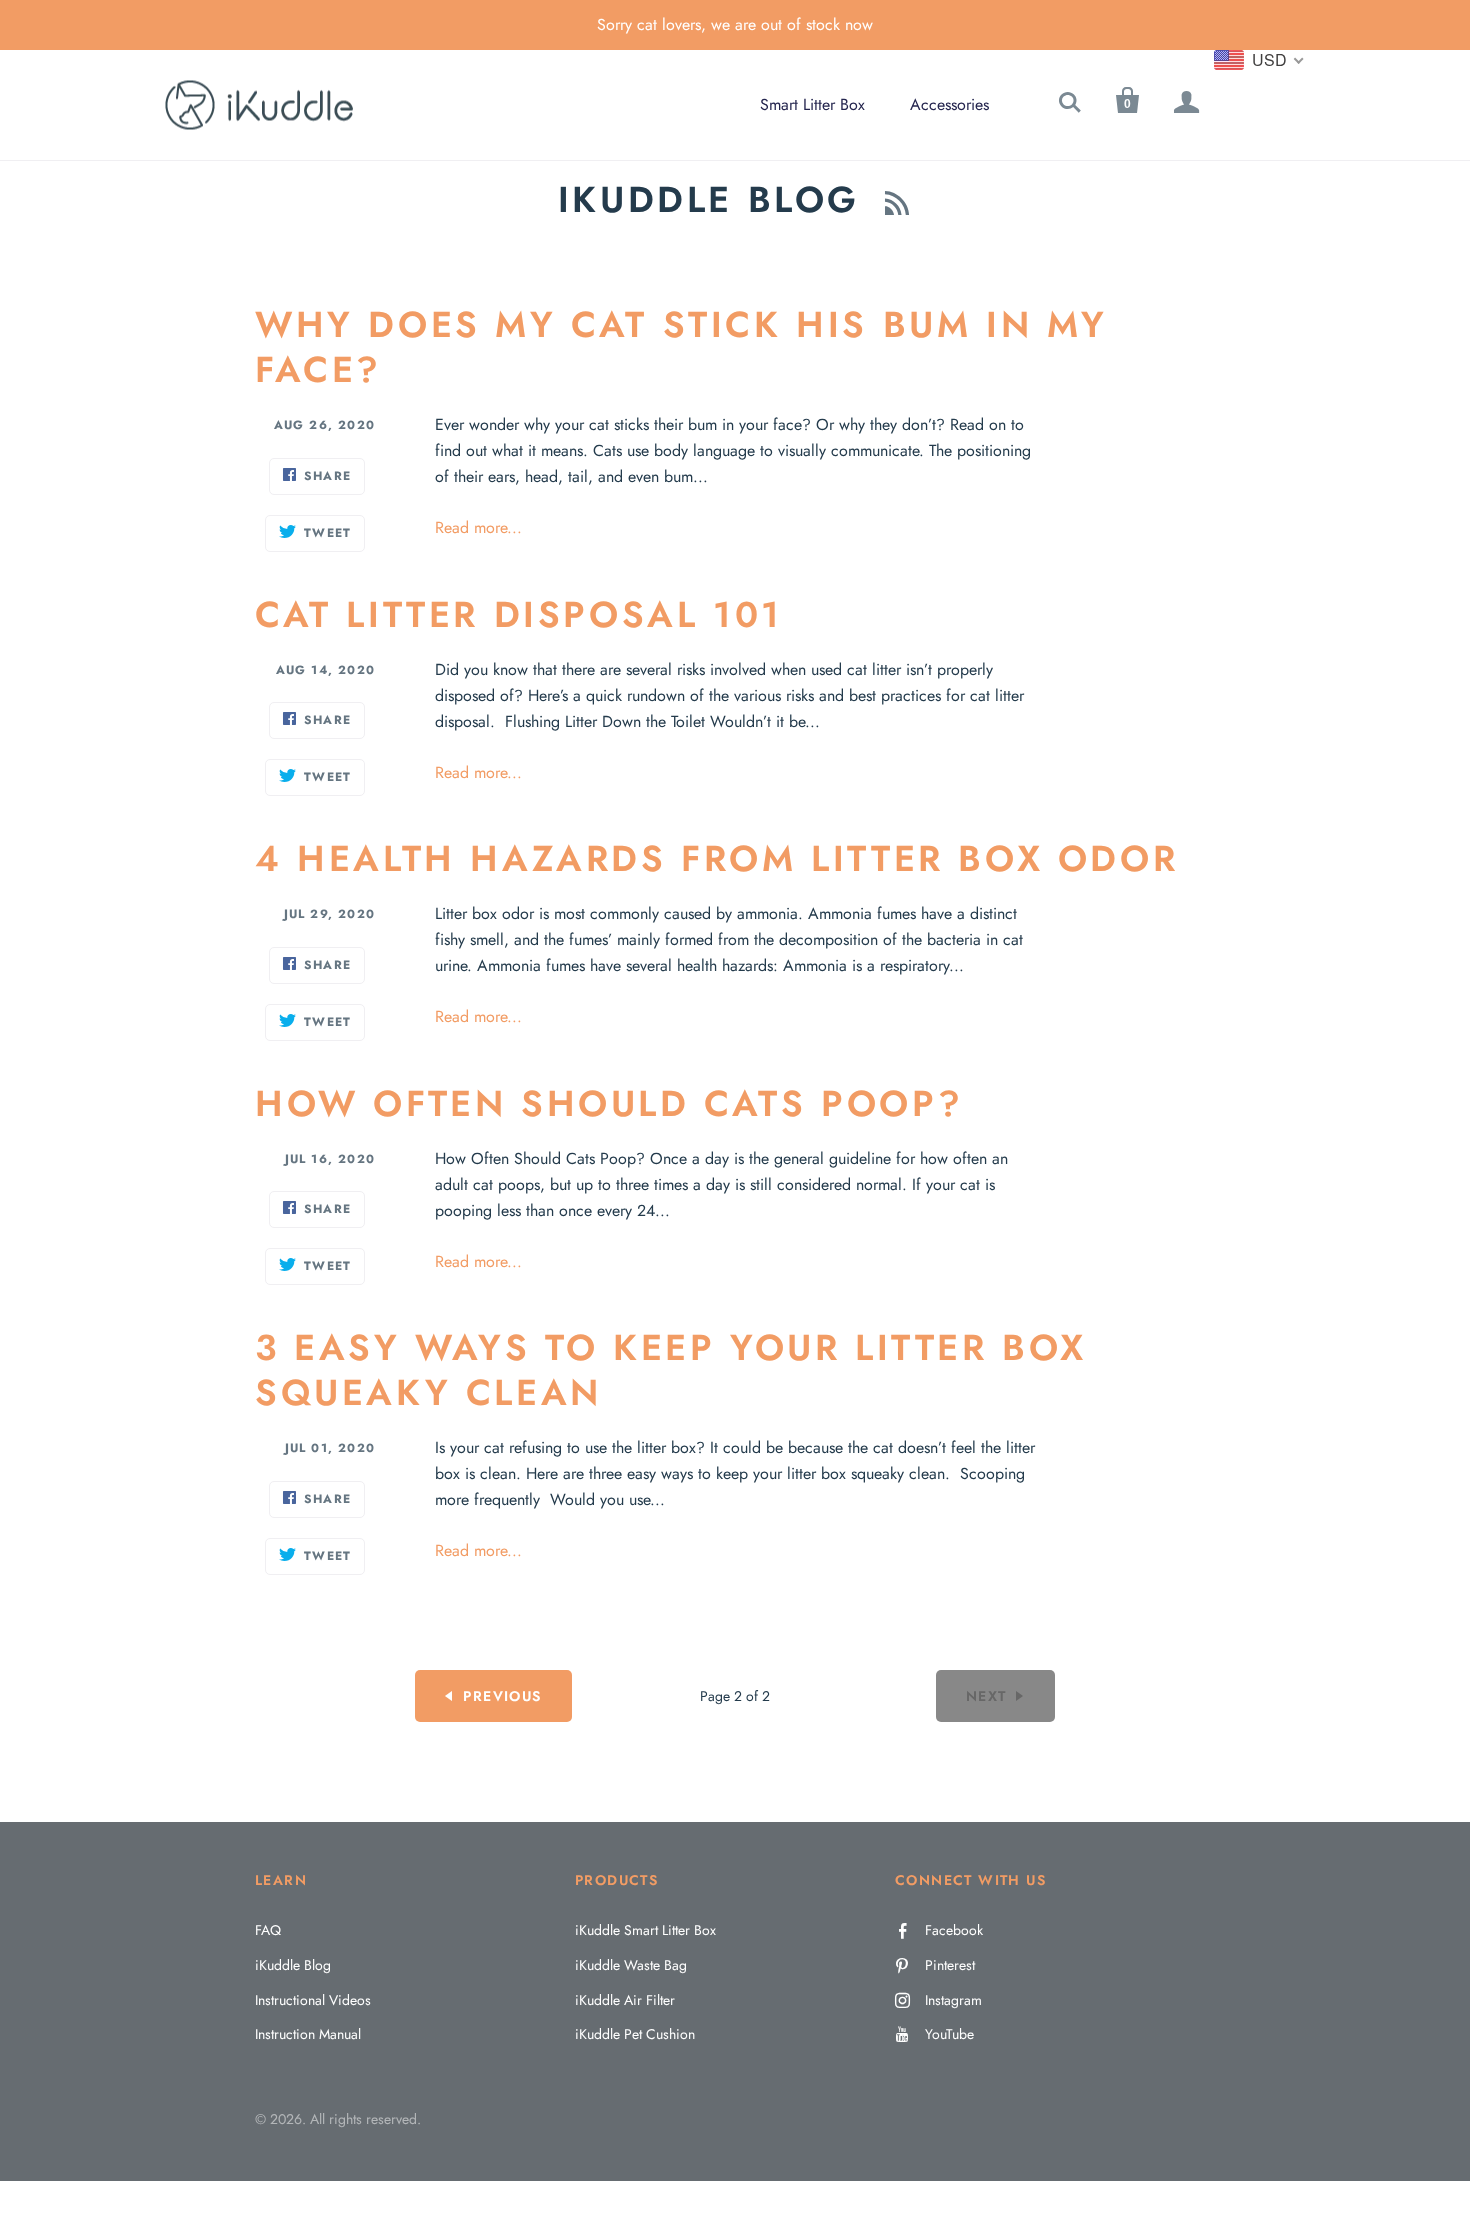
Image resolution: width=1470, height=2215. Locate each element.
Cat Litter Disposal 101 (519, 614)
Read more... (478, 527)
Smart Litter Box (812, 104)
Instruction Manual (308, 2034)
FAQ (268, 1930)
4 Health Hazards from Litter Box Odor (716, 858)
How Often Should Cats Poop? (609, 1103)
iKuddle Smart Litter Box (645, 1930)
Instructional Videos (313, 2000)
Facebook (954, 1930)
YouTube (949, 2034)
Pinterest (950, 1965)
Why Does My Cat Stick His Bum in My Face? (681, 346)
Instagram (953, 2000)
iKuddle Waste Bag (631, 1965)
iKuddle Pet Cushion (635, 2034)
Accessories (949, 104)
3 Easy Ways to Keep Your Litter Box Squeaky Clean (671, 1369)
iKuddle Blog (293, 1965)
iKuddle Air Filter (625, 2000)
